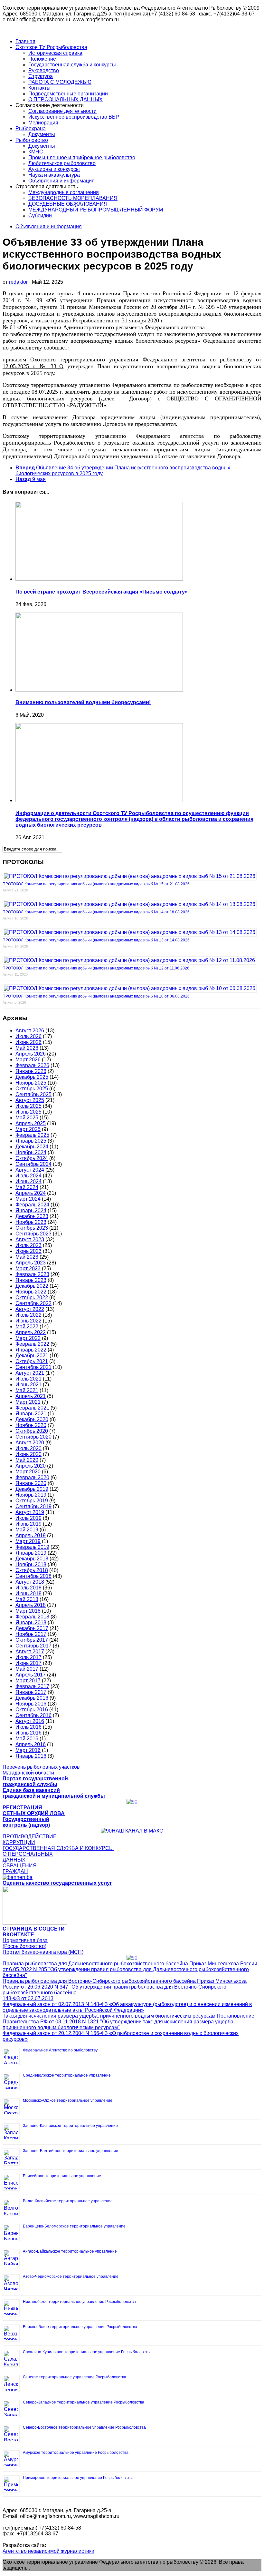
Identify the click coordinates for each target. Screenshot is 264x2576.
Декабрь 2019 (32, 1489)
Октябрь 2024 (32, 1158)
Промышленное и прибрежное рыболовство (82, 157)
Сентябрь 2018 (33, 1576)
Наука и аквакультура (54, 175)
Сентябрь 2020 (33, 1437)
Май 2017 (27, 1669)
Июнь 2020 (28, 1454)
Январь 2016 (31, 1756)
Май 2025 (27, 1118)
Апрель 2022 (31, 1332)
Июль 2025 (28, 1106)
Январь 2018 (31, 1622)
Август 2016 (30, 1721)
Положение (42, 59)
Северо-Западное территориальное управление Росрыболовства (84, 2402)
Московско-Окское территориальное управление (68, 2100)
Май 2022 (27, 1327)
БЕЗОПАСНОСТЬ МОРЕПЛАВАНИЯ (73, 198)
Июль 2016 (28, 1727)
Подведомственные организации (68, 94)
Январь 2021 (31, 1414)
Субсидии (40, 216)
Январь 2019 (31, 1553)
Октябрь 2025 (32, 1089)
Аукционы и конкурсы (54, 169)
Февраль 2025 (32, 1135)
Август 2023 (30, 1239)
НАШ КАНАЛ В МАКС (137, 1831)
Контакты (39, 88)
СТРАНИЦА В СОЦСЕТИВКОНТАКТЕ (34, 1932)
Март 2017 (28, 1681)
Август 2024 (30, 1170)
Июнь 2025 (28, 1112)
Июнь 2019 (28, 1524)
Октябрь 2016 (32, 1710)
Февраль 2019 (32, 1547)
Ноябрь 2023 (31, 1222)
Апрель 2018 (31, 1605)
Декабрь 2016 (32, 1698)
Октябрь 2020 (32, 1431)
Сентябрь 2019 (33, 1506)
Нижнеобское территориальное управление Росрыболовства (79, 2302)
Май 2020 (27, 1460)
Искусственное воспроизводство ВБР (74, 117)
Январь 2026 (31, 1071)
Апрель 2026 (31, 1054)
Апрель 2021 (31, 1396)
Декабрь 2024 (32, 1147)
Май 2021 (27, 1390)
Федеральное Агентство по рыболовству (60, 2050)
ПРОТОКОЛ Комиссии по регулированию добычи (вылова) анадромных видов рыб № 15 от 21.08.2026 (96, 884)
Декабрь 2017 (32, 1628)
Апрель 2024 (31, 1193)
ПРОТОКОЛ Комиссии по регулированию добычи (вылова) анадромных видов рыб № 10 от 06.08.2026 (96, 996)
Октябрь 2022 (32, 1298)
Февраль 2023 (32, 1274)
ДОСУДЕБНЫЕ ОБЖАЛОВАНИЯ (68, 204)
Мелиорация (43, 123)
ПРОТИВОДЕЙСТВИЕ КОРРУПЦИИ (30, 1839)
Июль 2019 (28, 1518)
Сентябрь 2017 (33, 1646)
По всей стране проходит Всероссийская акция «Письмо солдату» (102, 592)
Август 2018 (30, 1582)
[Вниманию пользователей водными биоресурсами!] (99, 690)
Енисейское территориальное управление (62, 2176)
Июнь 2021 (28, 1385)
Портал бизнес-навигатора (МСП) (43, 1952)
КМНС (36, 152)
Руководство (44, 70)
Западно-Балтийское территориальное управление (71, 2151)
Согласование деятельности (62, 111)
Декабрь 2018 (32, 1559)
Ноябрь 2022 (31, 1292)
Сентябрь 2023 (33, 1234)
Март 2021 (28, 1402)
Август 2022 (30, 1309)
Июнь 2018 (28, 1593)
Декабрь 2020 (32, 1419)
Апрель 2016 (31, 1744)
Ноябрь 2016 (31, 1704)
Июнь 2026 (28, 1042)
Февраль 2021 (32, 1408)
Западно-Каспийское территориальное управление (70, 2126)
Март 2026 (28, 1060)
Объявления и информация (61, 181)
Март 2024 (28, 1199)
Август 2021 (30, 1373)
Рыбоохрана (31, 128)
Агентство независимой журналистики (48, 2551)
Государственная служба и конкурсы (72, 65)
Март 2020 (28, 1472)
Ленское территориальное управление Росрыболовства (75, 2377)
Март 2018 (28, 1611)
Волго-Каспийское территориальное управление (68, 2201)
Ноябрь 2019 (31, 1495)
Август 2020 (30, 1443)
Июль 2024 (28, 1176)
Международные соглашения (64, 192)
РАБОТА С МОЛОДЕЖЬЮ (60, 82)
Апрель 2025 (31, 1123)
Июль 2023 (28, 1245)
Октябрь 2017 (32, 1640)
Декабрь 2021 (32, 1356)
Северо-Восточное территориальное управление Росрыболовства (84, 2427)
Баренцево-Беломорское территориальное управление (74, 2226)
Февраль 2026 (32, 1065)
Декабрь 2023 (32, 1216)
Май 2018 (27, 1599)
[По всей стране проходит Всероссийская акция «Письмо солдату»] (99, 579)
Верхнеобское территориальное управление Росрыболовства (80, 2327)
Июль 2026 (28, 1036)
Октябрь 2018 (32, 1570)
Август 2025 (30, 1100)
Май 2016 (27, 1739)
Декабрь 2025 (32, 1077)
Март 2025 (28, 1129)
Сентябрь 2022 (33, 1303)
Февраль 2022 (32, 1344)
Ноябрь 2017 (31, 1634)
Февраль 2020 (32, 1477)
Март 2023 (28, 1268)
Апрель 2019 (31, 1535)
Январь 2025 (31, 1141)
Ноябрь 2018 (31, 1564)
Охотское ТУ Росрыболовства (51, 47)
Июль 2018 (28, 1588)
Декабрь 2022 (32, 1286)
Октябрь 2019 (32, 1501)
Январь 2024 (31, 1210)
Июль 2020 (28, 1448)
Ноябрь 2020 (31, 1425)
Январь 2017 (31, 1692)
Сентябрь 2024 (33, 1164)
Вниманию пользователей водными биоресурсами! (83, 702)
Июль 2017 (28, 1657)
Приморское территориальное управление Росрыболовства (78, 2478)
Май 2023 (27, 1257)
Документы (42, 134)
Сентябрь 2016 (33, 1715)
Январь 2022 (31, 1350)
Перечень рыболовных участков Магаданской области (41, 1770)
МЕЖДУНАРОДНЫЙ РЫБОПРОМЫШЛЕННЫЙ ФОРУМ (96, 210)
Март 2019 (28, 1541)
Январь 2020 (31, 1483)
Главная (25, 41)
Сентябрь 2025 (33, 1094)
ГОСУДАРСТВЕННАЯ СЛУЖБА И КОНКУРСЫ (58, 1848)
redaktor (18, 282)
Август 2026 (30, 1031)
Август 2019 (30, 1512)
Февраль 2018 (32, 1617)
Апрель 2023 (31, 1263)
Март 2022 (28, 1338)
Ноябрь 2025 (31, 1083)
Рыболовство (32, 140)
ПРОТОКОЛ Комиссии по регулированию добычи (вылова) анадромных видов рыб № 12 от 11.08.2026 (96, 968)
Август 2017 (30, 1652)
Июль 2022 (28, 1315)
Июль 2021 (28, 1379)
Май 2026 (27, 1048)
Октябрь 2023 (32, 1228)
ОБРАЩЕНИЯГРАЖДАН (20, 1868)
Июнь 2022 (28, 1321)
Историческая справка (55, 53)
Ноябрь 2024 (31, 1152)
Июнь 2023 (28, 1251)
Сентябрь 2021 (33, 1367)
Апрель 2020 (31, 1466)
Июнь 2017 (28, 1663)
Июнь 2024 (28, 1181)
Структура (41, 76)
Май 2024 (27, 1187)
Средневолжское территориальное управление (67, 2075)
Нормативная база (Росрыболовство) (25, 1943)
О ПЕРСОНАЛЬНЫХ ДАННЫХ (66, 99)
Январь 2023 (31, 1280)
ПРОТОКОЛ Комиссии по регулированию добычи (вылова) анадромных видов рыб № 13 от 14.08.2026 (96, 940)
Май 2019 (27, 1530)
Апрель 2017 (31, 1675)
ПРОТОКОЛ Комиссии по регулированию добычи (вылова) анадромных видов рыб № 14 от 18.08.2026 (96, 912)
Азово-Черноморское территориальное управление (71, 2276)
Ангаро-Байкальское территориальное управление (70, 2251)
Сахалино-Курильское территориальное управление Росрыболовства (87, 2352)
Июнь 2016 (28, 1733)
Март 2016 (28, 1750)
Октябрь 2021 (32, 1361)
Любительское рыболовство (62, 163)
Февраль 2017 (32, 1686)
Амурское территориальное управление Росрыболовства (76, 2453)
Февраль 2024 (32, 1205)
